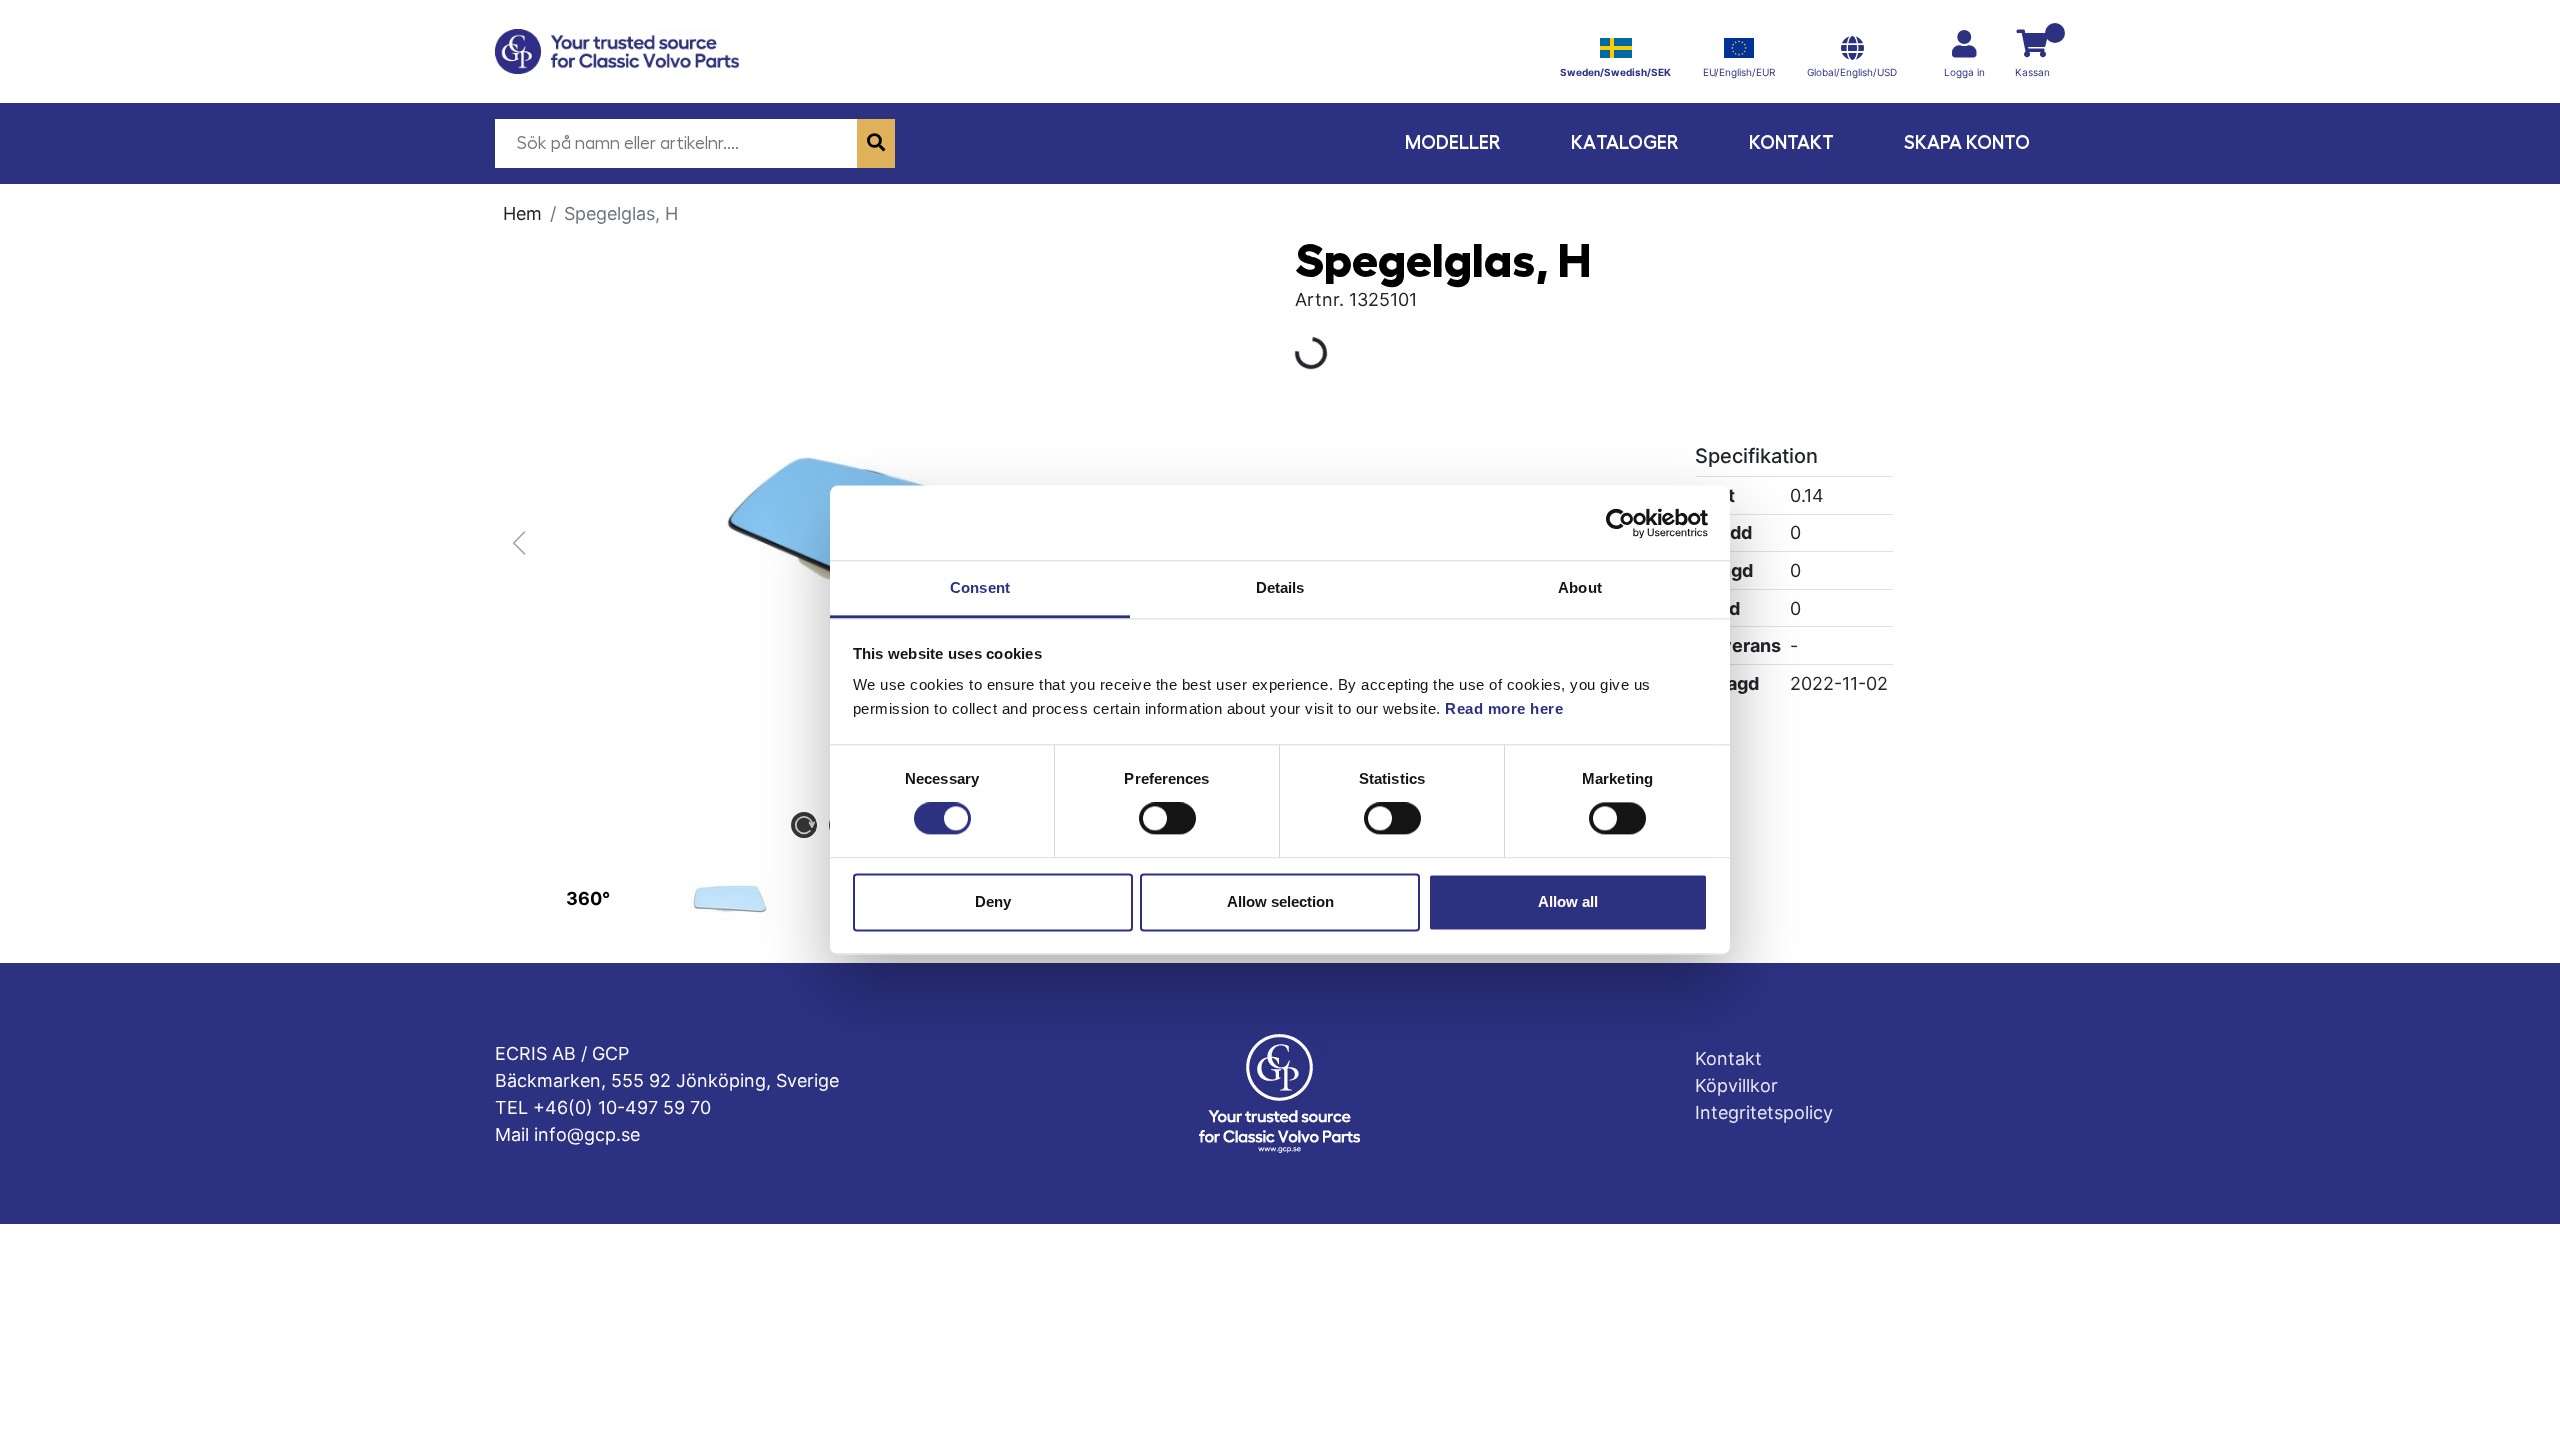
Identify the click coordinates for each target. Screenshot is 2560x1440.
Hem (522, 213)
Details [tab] (1280, 587)
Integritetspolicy (1764, 1112)
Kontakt (1791, 142)
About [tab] (1580, 587)
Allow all (1568, 901)
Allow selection (1280, 901)
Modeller (1453, 142)
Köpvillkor (1736, 1085)
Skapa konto (1967, 142)
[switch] (1167, 819)
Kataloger (1625, 142)
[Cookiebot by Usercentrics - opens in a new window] (1620, 523)
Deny (993, 901)
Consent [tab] (980, 587)
